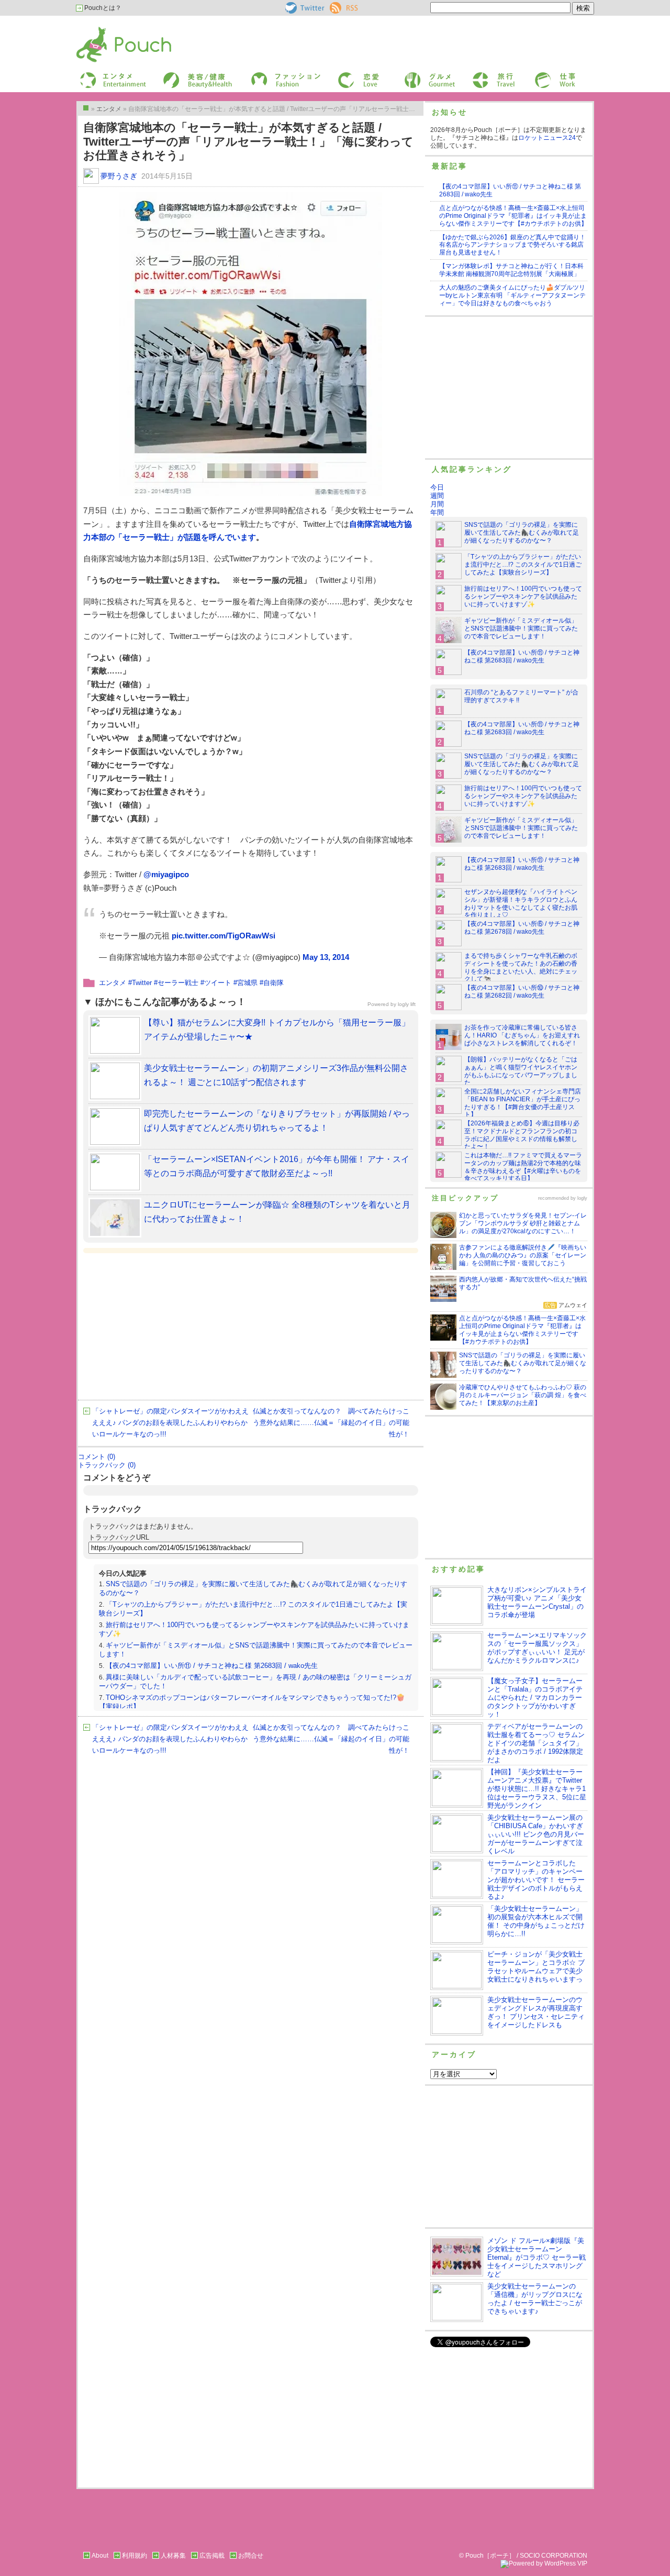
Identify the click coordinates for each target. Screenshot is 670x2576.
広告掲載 (212, 2556)
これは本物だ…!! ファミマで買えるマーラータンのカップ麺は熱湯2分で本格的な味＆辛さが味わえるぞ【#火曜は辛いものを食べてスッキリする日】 (523, 1167)
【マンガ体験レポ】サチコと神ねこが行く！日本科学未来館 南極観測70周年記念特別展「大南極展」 (511, 270)
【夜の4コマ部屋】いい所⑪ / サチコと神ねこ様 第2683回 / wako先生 (212, 1666)
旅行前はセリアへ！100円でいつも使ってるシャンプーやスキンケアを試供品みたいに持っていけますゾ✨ (523, 596)
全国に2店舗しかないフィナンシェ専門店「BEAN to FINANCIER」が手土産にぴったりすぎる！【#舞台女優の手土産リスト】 (523, 1103)
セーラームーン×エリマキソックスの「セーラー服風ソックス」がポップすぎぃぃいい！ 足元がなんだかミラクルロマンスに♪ (537, 1648)
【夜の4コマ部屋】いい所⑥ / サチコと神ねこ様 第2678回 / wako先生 (522, 928)
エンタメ (113, 983)
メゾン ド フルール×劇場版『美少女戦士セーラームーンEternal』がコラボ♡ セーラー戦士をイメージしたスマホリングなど (537, 2257)
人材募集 (173, 2556)
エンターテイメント (109, 75)
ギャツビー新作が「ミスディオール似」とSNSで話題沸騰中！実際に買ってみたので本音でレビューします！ (521, 628)
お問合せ (251, 2556)
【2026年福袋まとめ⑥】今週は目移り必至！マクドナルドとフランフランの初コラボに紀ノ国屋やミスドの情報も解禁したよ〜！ (522, 1135)
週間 (437, 496)
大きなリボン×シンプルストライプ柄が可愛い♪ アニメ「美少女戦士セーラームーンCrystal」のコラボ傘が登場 (537, 1602)
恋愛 (343, 75)
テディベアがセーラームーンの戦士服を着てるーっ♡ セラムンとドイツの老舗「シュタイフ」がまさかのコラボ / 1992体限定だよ (536, 1743)
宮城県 (247, 983)
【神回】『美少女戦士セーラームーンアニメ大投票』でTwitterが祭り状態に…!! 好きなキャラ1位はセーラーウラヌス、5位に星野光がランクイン (537, 1789)
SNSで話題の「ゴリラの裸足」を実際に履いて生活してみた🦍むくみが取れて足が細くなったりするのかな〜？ (522, 533)
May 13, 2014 (326, 957)
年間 (437, 512)
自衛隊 (273, 983)
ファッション (269, 75)
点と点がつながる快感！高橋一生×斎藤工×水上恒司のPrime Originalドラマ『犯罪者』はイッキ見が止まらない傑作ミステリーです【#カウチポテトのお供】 (513, 216)
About (100, 2556)
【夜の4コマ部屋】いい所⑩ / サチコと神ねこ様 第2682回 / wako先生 (522, 992)
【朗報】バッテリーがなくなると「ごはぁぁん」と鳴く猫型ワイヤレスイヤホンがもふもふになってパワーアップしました (521, 1071)
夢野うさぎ (119, 176)
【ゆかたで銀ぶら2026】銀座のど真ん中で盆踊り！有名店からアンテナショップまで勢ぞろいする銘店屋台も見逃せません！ (512, 245)
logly (582, 1198)
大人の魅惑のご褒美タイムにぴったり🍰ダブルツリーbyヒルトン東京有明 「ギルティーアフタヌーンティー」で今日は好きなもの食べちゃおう (512, 295)
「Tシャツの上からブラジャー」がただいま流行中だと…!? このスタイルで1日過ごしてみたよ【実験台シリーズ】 (523, 565)
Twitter (142, 983)
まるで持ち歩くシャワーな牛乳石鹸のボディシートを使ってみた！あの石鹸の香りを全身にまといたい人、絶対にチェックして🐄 (521, 968)
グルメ (413, 75)
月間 (437, 504)
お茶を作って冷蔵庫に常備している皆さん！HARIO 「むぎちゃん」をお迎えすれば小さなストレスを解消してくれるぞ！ (522, 1035)
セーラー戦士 (178, 983)
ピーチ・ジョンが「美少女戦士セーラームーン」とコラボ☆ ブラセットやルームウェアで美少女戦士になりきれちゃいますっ (536, 1967)
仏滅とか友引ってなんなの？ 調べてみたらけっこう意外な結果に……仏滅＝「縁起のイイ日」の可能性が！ (331, 1423)
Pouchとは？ (102, 8)
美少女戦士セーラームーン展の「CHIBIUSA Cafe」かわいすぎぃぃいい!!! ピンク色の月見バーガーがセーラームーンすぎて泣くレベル (536, 1834)
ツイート (218, 983)
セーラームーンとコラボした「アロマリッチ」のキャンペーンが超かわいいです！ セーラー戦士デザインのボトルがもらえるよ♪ (536, 1880)
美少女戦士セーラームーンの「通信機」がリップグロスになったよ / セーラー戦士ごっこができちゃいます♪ (535, 2299)
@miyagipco (166, 874)
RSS (336, 6)
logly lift (407, 1004)
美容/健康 (176, 75)
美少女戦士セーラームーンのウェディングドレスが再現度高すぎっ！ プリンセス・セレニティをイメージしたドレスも (536, 2012)
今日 (437, 487)
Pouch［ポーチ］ (103, 29)
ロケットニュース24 (547, 138)
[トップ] (86, 108)
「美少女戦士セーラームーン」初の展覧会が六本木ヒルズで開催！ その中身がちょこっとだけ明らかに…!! (536, 1921)
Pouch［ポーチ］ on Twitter (304, 8)
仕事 (540, 75)
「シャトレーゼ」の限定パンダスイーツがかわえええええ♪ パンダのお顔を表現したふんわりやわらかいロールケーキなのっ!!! (170, 1423)
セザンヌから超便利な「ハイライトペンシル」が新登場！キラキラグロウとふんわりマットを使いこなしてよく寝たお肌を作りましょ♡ (521, 904)
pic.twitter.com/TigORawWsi (224, 936)
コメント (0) (97, 1457)
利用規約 (135, 2556)
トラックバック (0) (107, 1465)
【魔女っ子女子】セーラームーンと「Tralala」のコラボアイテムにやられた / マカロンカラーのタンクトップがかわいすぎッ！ (535, 1698)
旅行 (478, 75)
